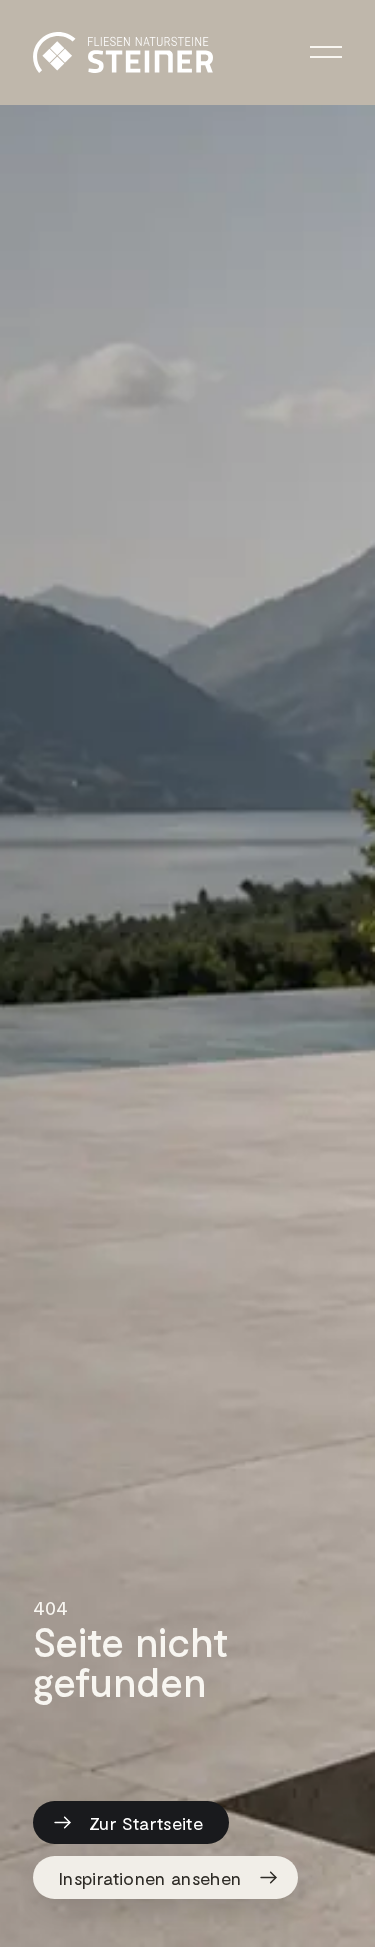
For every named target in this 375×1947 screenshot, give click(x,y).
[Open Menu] (326, 53)
